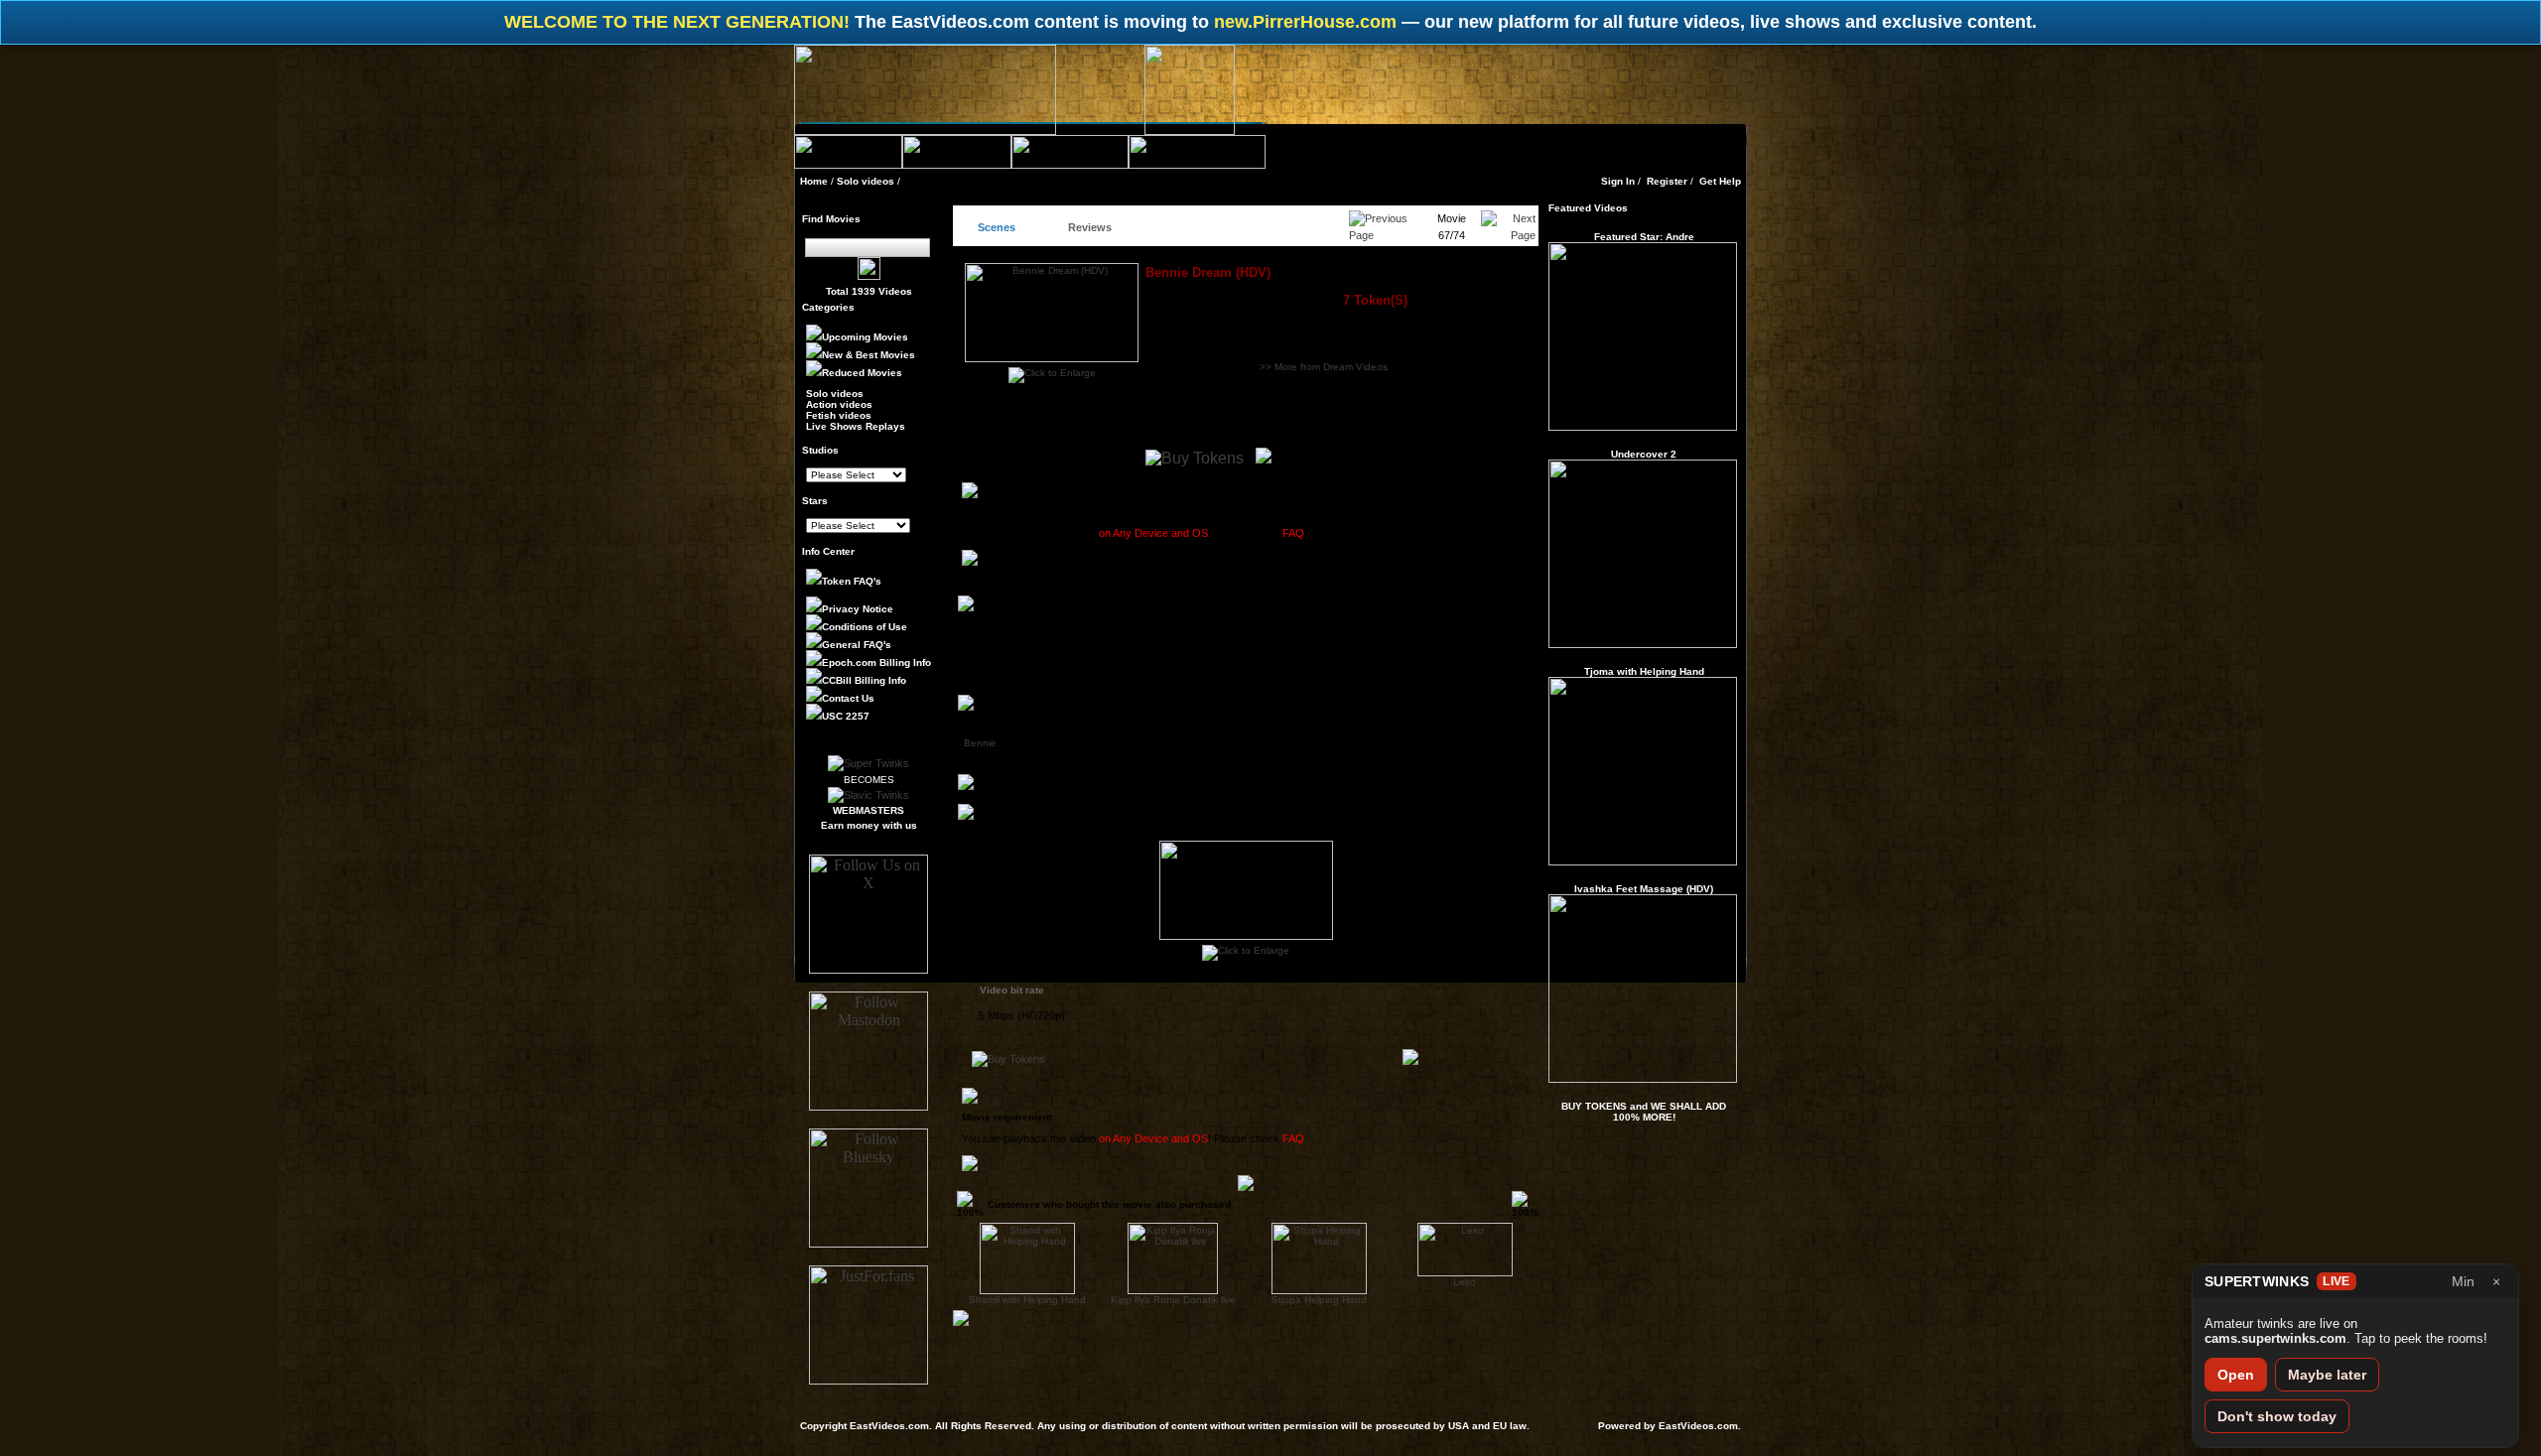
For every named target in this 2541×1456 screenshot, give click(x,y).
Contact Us (848, 698)
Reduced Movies (862, 373)
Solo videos (866, 181)
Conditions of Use (865, 627)
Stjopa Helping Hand (1319, 1300)
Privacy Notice (858, 609)
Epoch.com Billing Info (876, 662)
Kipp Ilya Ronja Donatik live (1173, 1300)
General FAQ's (857, 645)
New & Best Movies (869, 355)
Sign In (1618, 181)
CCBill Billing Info (864, 680)
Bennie (980, 743)
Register (1667, 181)
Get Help (1720, 181)
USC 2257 (846, 716)
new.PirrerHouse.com (1308, 22)
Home (814, 181)
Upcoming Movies (865, 337)
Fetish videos (839, 415)
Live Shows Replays (856, 426)
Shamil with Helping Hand (1027, 1300)
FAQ (1293, 533)
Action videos (839, 404)
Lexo (1465, 1282)
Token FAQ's (852, 581)
